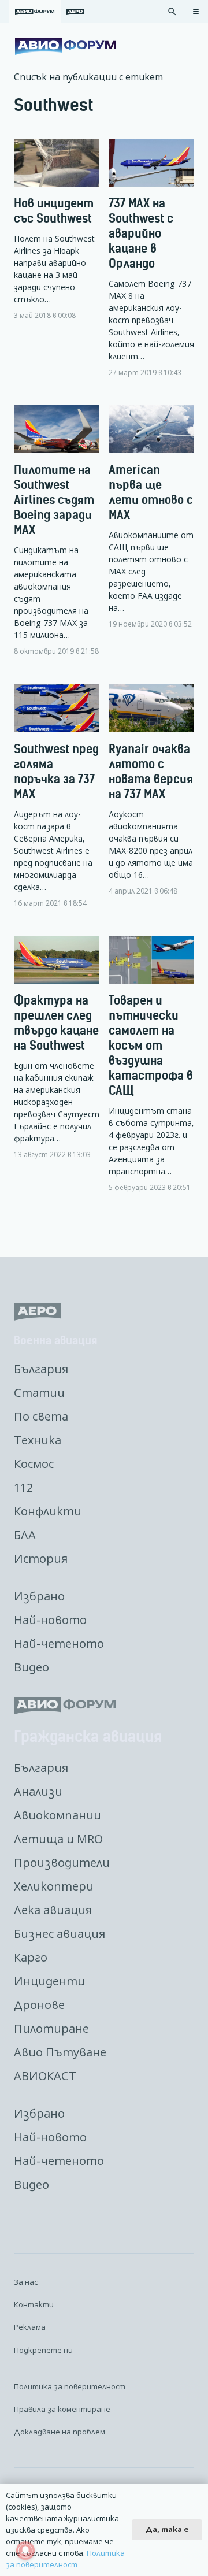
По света (41, 1416)
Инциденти (49, 1981)
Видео (31, 1667)
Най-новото (50, 1620)
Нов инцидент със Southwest (54, 211)
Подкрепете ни (43, 2350)
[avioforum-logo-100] (66, 46)
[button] (172, 12)
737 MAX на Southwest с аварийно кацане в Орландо (141, 233)
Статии (39, 1393)
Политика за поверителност (70, 2386)
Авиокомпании (57, 1815)
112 (23, 1487)
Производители (62, 1862)
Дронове (39, 2005)
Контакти (34, 2304)
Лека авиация (53, 1910)
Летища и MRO (58, 1839)
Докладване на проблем (60, 2432)
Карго (31, 1957)
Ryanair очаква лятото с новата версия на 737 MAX (151, 771)
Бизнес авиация (60, 1934)
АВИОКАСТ (45, 2076)
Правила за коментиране (62, 2409)
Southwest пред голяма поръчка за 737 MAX (56, 771)
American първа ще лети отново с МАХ (151, 492)
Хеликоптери (54, 1886)
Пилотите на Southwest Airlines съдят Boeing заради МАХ (54, 500)
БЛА (25, 1535)
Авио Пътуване (60, 2052)
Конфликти (48, 1511)
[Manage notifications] (25, 2551)
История (41, 1558)
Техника (38, 1440)
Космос (34, 1464)
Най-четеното (59, 1643)
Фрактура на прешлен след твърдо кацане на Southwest (56, 1023)
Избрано (39, 1596)
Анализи (38, 1791)
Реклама (30, 2327)
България (41, 1369)
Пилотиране (51, 2028)
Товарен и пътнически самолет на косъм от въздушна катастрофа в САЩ (151, 1045)
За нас (26, 2282)
